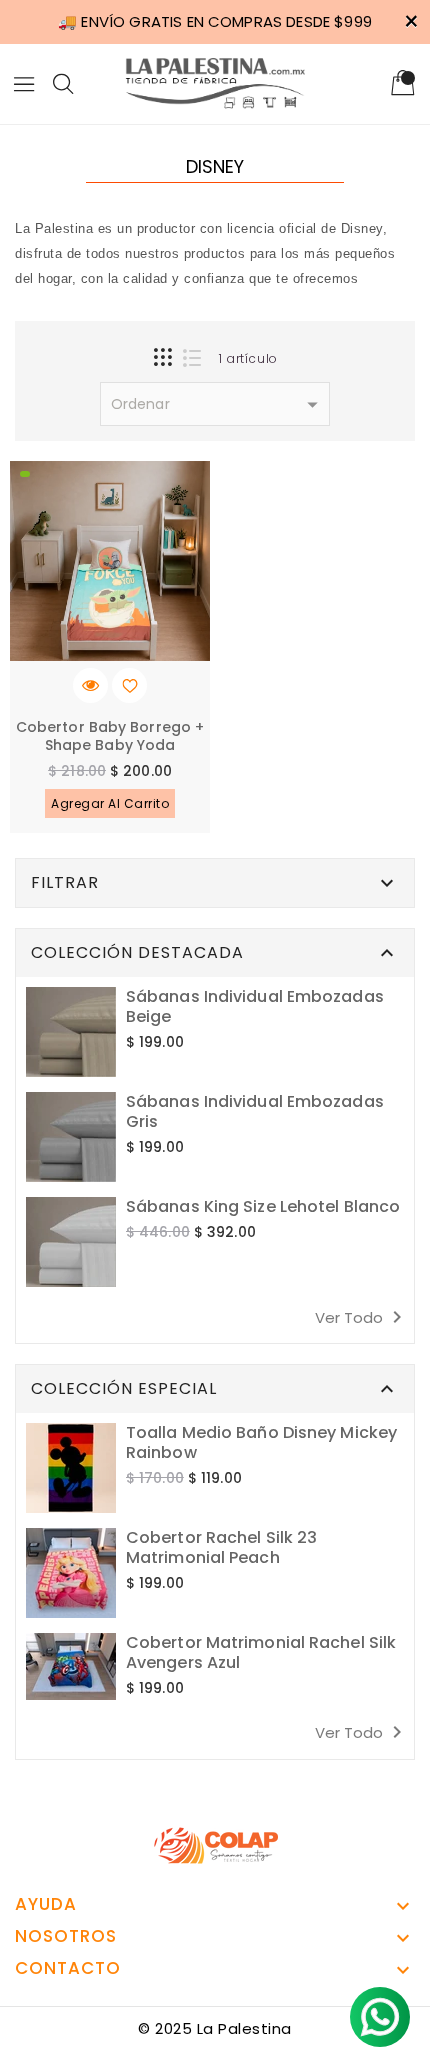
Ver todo (362, 1317)
